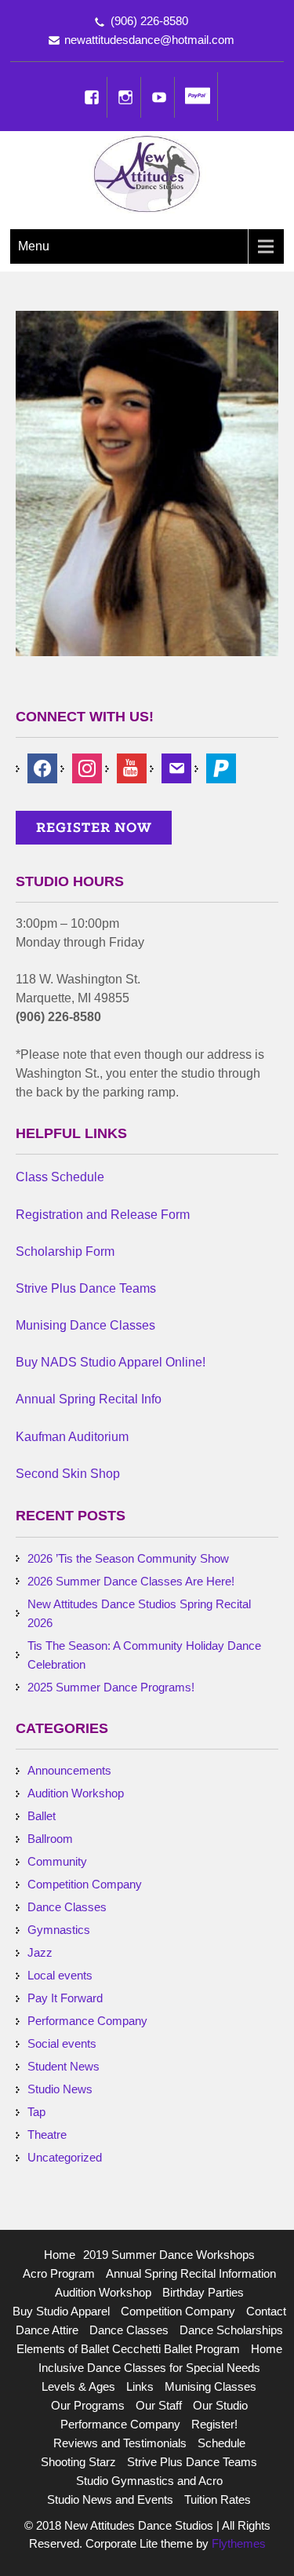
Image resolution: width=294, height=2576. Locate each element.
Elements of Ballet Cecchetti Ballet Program (128, 2349)
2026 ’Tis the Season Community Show (128, 1558)
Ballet (42, 1816)
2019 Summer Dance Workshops (169, 2255)
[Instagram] (125, 97)
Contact (266, 2311)
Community (57, 1861)
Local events (60, 1975)
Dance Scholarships (231, 2330)
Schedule (221, 2443)
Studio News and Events (110, 2499)
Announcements (69, 1770)
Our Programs (88, 2405)
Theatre (47, 2135)
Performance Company (87, 2021)
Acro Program (59, 2273)
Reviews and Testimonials (120, 2443)
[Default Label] (221, 767)
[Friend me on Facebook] (42, 767)
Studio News (60, 2089)
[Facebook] (92, 97)
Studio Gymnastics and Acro (149, 2481)
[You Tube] (159, 97)
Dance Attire (47, 2330)
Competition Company (85, 1884)
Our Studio (220, 2405)
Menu (34, 246)
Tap (36, 2112)
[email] (176, 767)
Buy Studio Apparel (61, 2311)
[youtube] (132, 767)
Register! (214, 2424)
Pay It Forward (65, 1998)
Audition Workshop (76, 1793)
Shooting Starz (78, 2462)
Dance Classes (67, 1907)
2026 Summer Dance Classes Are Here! (131, 1581)
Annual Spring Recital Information (191, 2273)
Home (60, 2255)
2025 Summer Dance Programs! (111, 1687)
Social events (62, 2043)
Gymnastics (59, 1930)
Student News (64, 2066)
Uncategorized (65, 2157)
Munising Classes (211, 2386)
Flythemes (237, 2543)
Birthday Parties (203, 2292)
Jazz (40, 1952)
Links (140, 2386)
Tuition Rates (218, 2499)
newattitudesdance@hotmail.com (149, 40)
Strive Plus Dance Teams (192, 2462)
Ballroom (50, 1839)
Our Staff (159, 2405)
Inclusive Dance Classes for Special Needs (149, 2368)
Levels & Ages (78, 2386)
